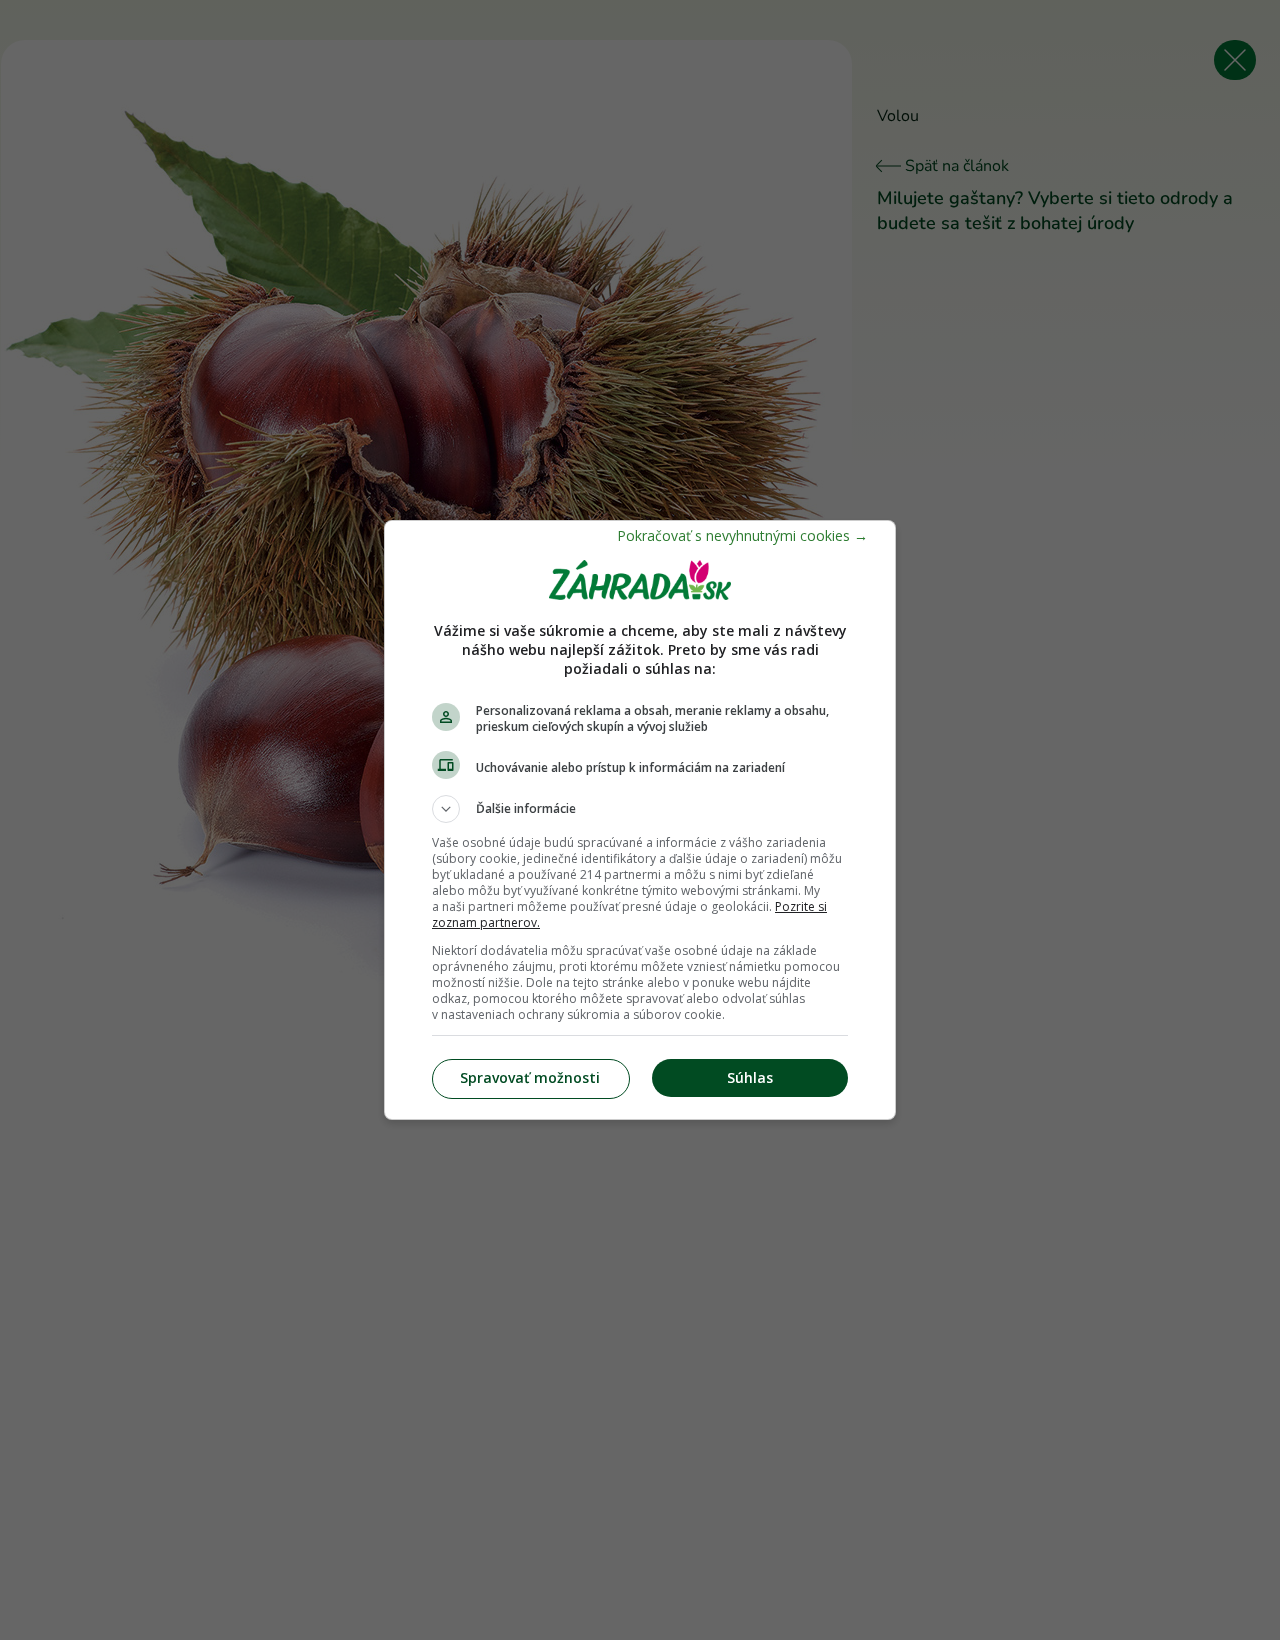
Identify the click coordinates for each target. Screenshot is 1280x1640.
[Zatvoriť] (742, 535)
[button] (640, 809)
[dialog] (640, 820)
